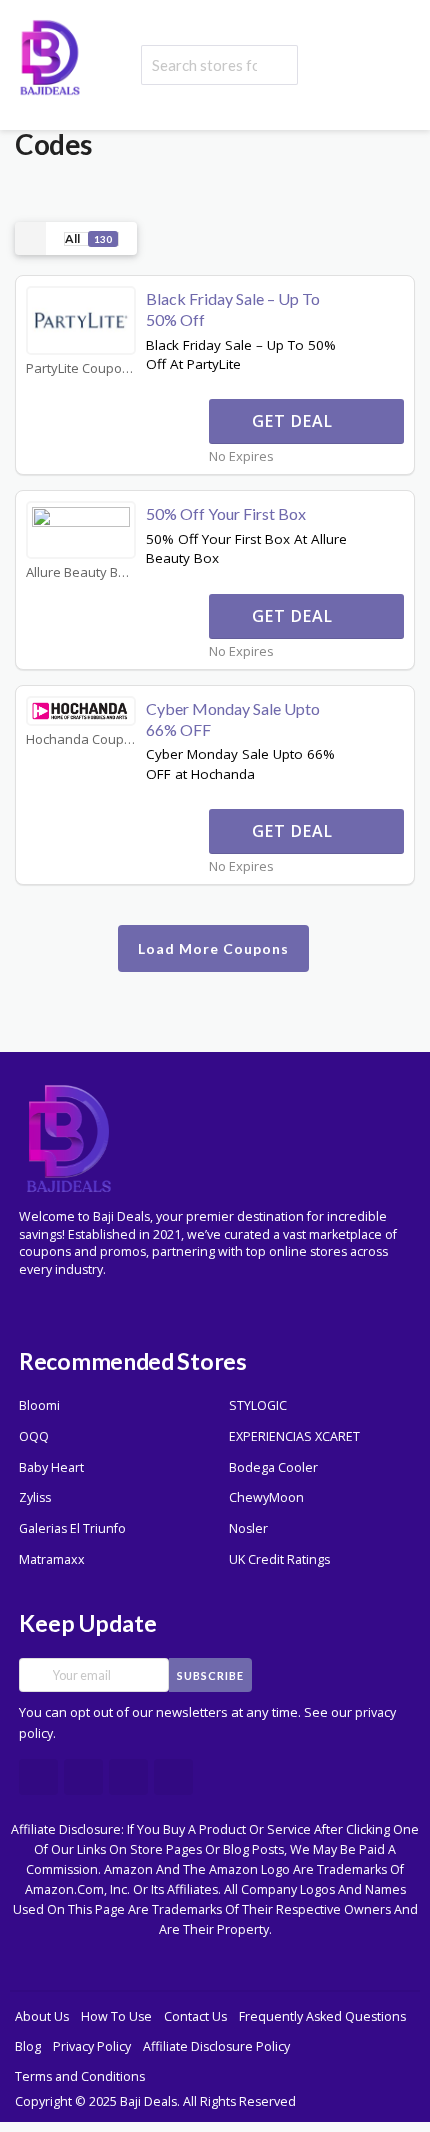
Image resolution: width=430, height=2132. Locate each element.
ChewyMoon (266, 1497)
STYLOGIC (258, 1405)
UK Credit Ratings (279, 1559)
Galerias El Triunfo (72, 1528)
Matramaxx (52, 1559)
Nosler (248, 1528)
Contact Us (195, 2016)
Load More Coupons (213, 948)
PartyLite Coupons (81, 368)
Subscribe (210, 1675)
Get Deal (295, 421)
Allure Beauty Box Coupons (81, 572)
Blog (28, 2046)
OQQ (34, 1436)
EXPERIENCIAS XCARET (294, 1436)
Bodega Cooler (273, 1467)
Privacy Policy (92, 2046)
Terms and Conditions (80, 2076)
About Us (42, 2016)
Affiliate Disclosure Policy (216, 2046)
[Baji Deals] (50, 55)
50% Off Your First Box (226, 513)
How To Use (116, 2016)
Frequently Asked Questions (322, 2016)
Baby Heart (51, 1467)
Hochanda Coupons (81, 739)
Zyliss (35, 1497)
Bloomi (39, 1405)
